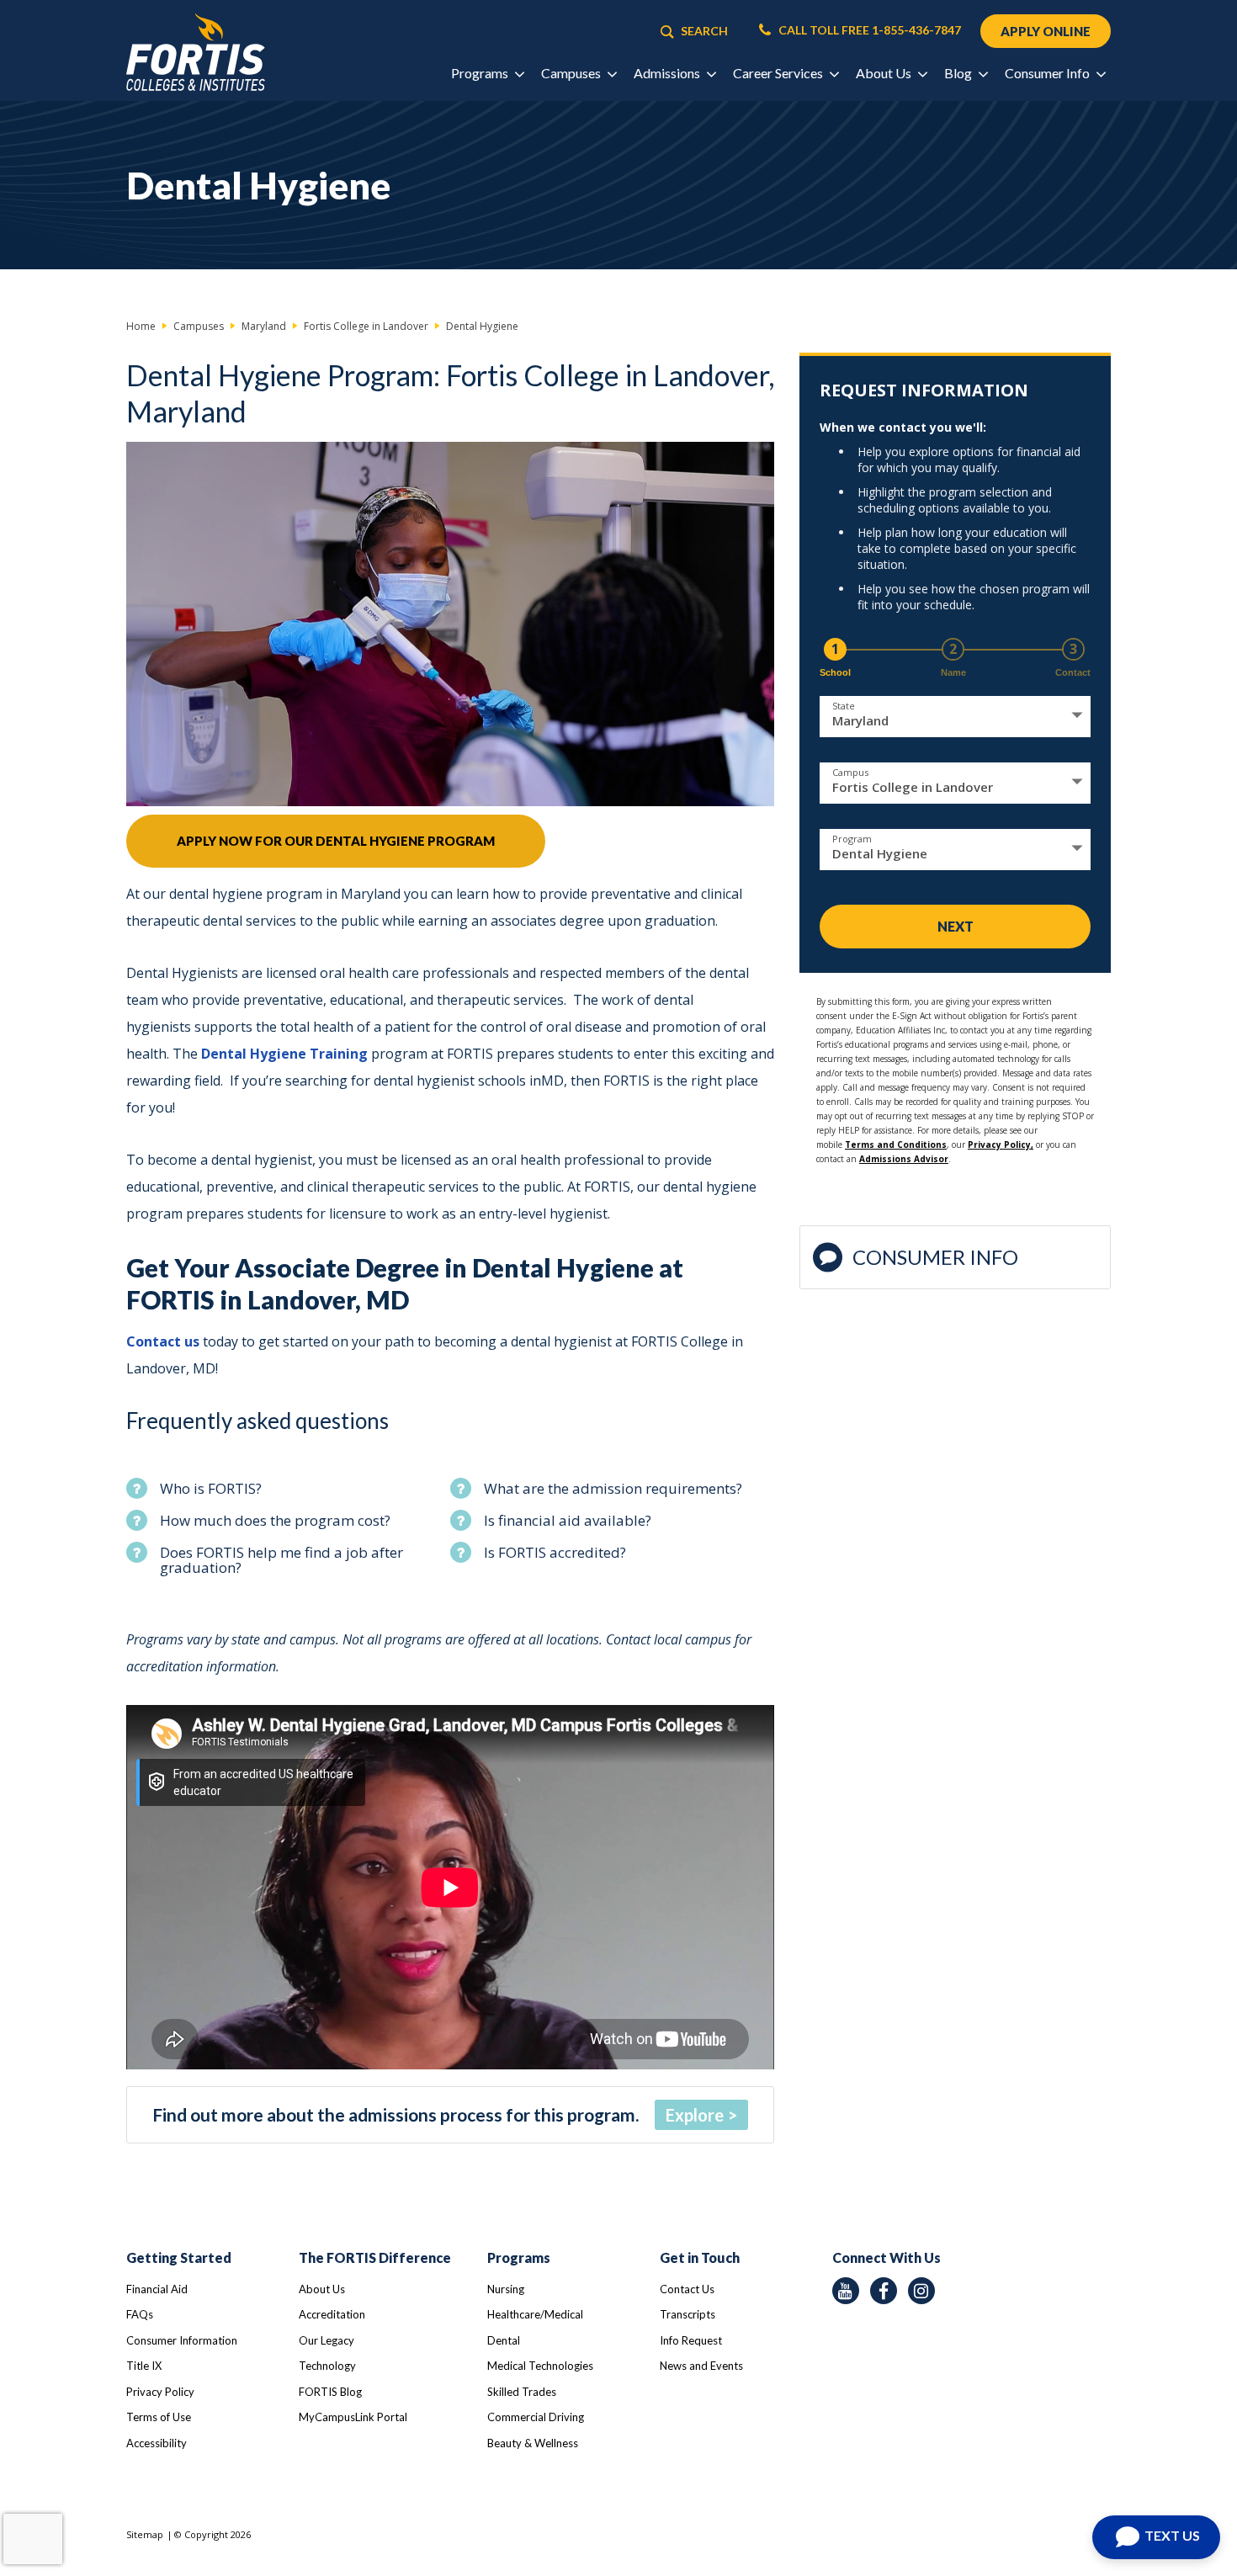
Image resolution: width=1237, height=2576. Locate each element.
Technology (327, 2366)
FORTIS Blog (330, 2392)
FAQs (140, 2314)
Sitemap (145, 2534)
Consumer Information (182, 2340)
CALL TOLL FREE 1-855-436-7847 (868, 30)
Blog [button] (959, 73)
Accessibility (157, 2443)
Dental (504, 2340)
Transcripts (688, 2314)
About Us (322, 2289)
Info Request (691, 2340)
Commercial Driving (536, 2417)
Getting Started (179, 2257)
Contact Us (687, 2289)
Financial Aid (157, 2289)
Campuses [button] (572, 73)
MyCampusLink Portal (353, 2417)
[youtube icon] (846, 2291)
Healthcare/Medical (535, 2314)
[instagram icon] (921, 2291)
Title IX (144, 2366)
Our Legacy (327, 2340)
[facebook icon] (884, 2291)
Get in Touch (700, 2257)
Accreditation (332, 2314)
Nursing (506, 2289)
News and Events (701, 2366)
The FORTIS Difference (375, 2257)
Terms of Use (159, 2417)
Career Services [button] (779, 73)
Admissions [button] (668, 73)
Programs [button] (481, 73)
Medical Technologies (540, 2366)
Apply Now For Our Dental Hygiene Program (336, 841)
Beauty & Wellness (533, 2443)
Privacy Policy (160, 2392)
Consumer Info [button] (1049, 73)
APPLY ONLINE (1046, 31)
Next (956, 926)
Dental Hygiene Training (284, 1054)
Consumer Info (935, 1257)
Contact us (165, 1341)
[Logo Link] (196, 53)
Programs (519, 2257)
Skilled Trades (522, 2392)
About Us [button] (885, 73)
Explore (695, 2115)
